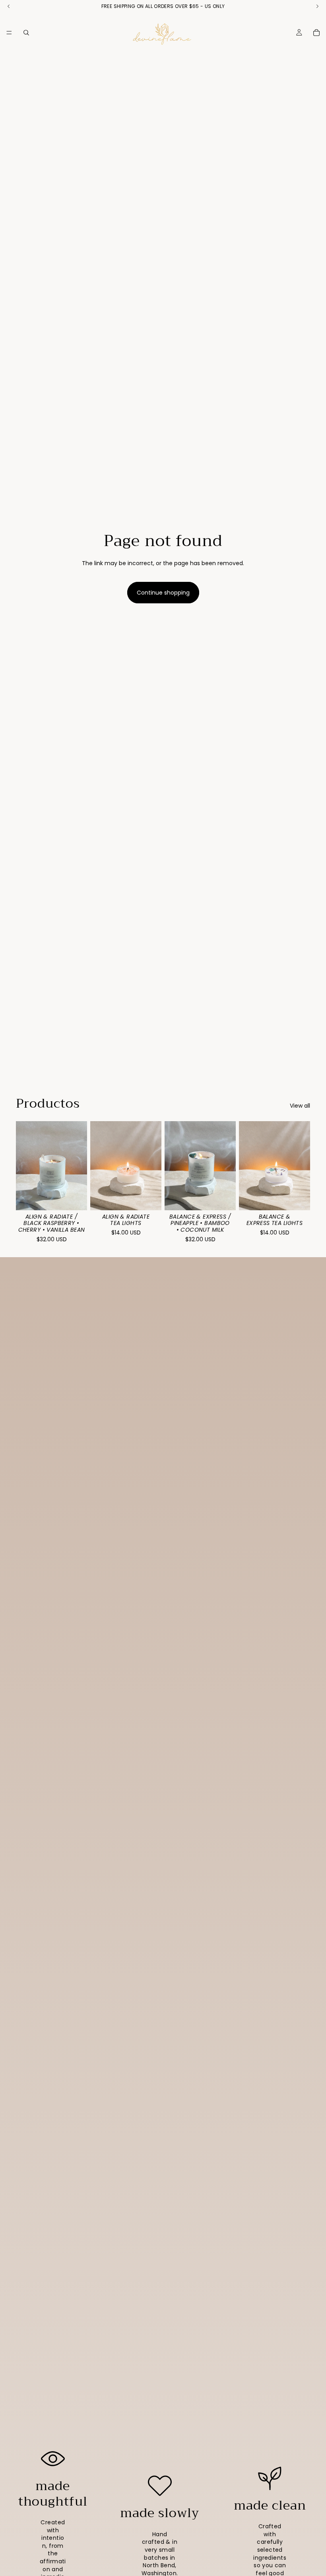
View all (300, 1106)
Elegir (81, 1198)
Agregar (156, 1198)
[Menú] (9, 33)
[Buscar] (26, 33)
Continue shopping (163, 593)
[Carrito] (316, 33)
